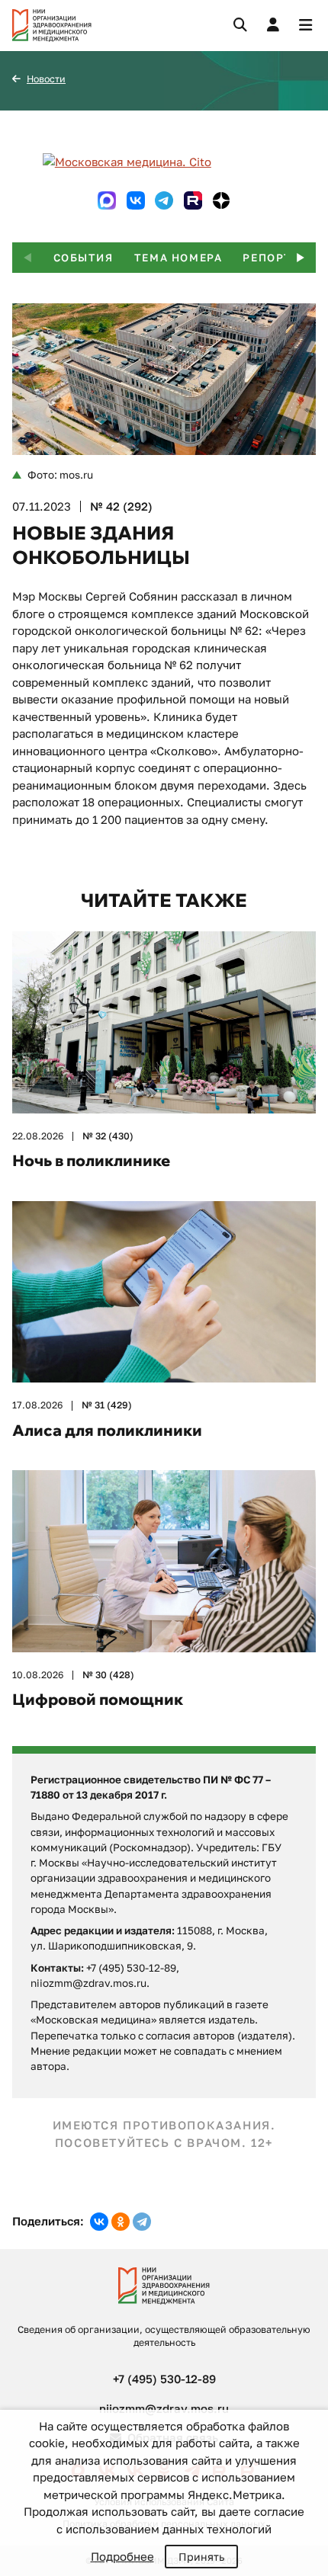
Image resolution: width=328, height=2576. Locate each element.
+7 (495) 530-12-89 (164, 2379)
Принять (201, 2557)
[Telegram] (142, 2222)
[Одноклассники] (121, 2222)
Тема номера (178, 258)
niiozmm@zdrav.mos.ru (164, 2408)
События (84, 258)
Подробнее (122, 2556)
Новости (46, 79)
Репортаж (277, 258)
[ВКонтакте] (99, 2222)
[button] (301, 258)
